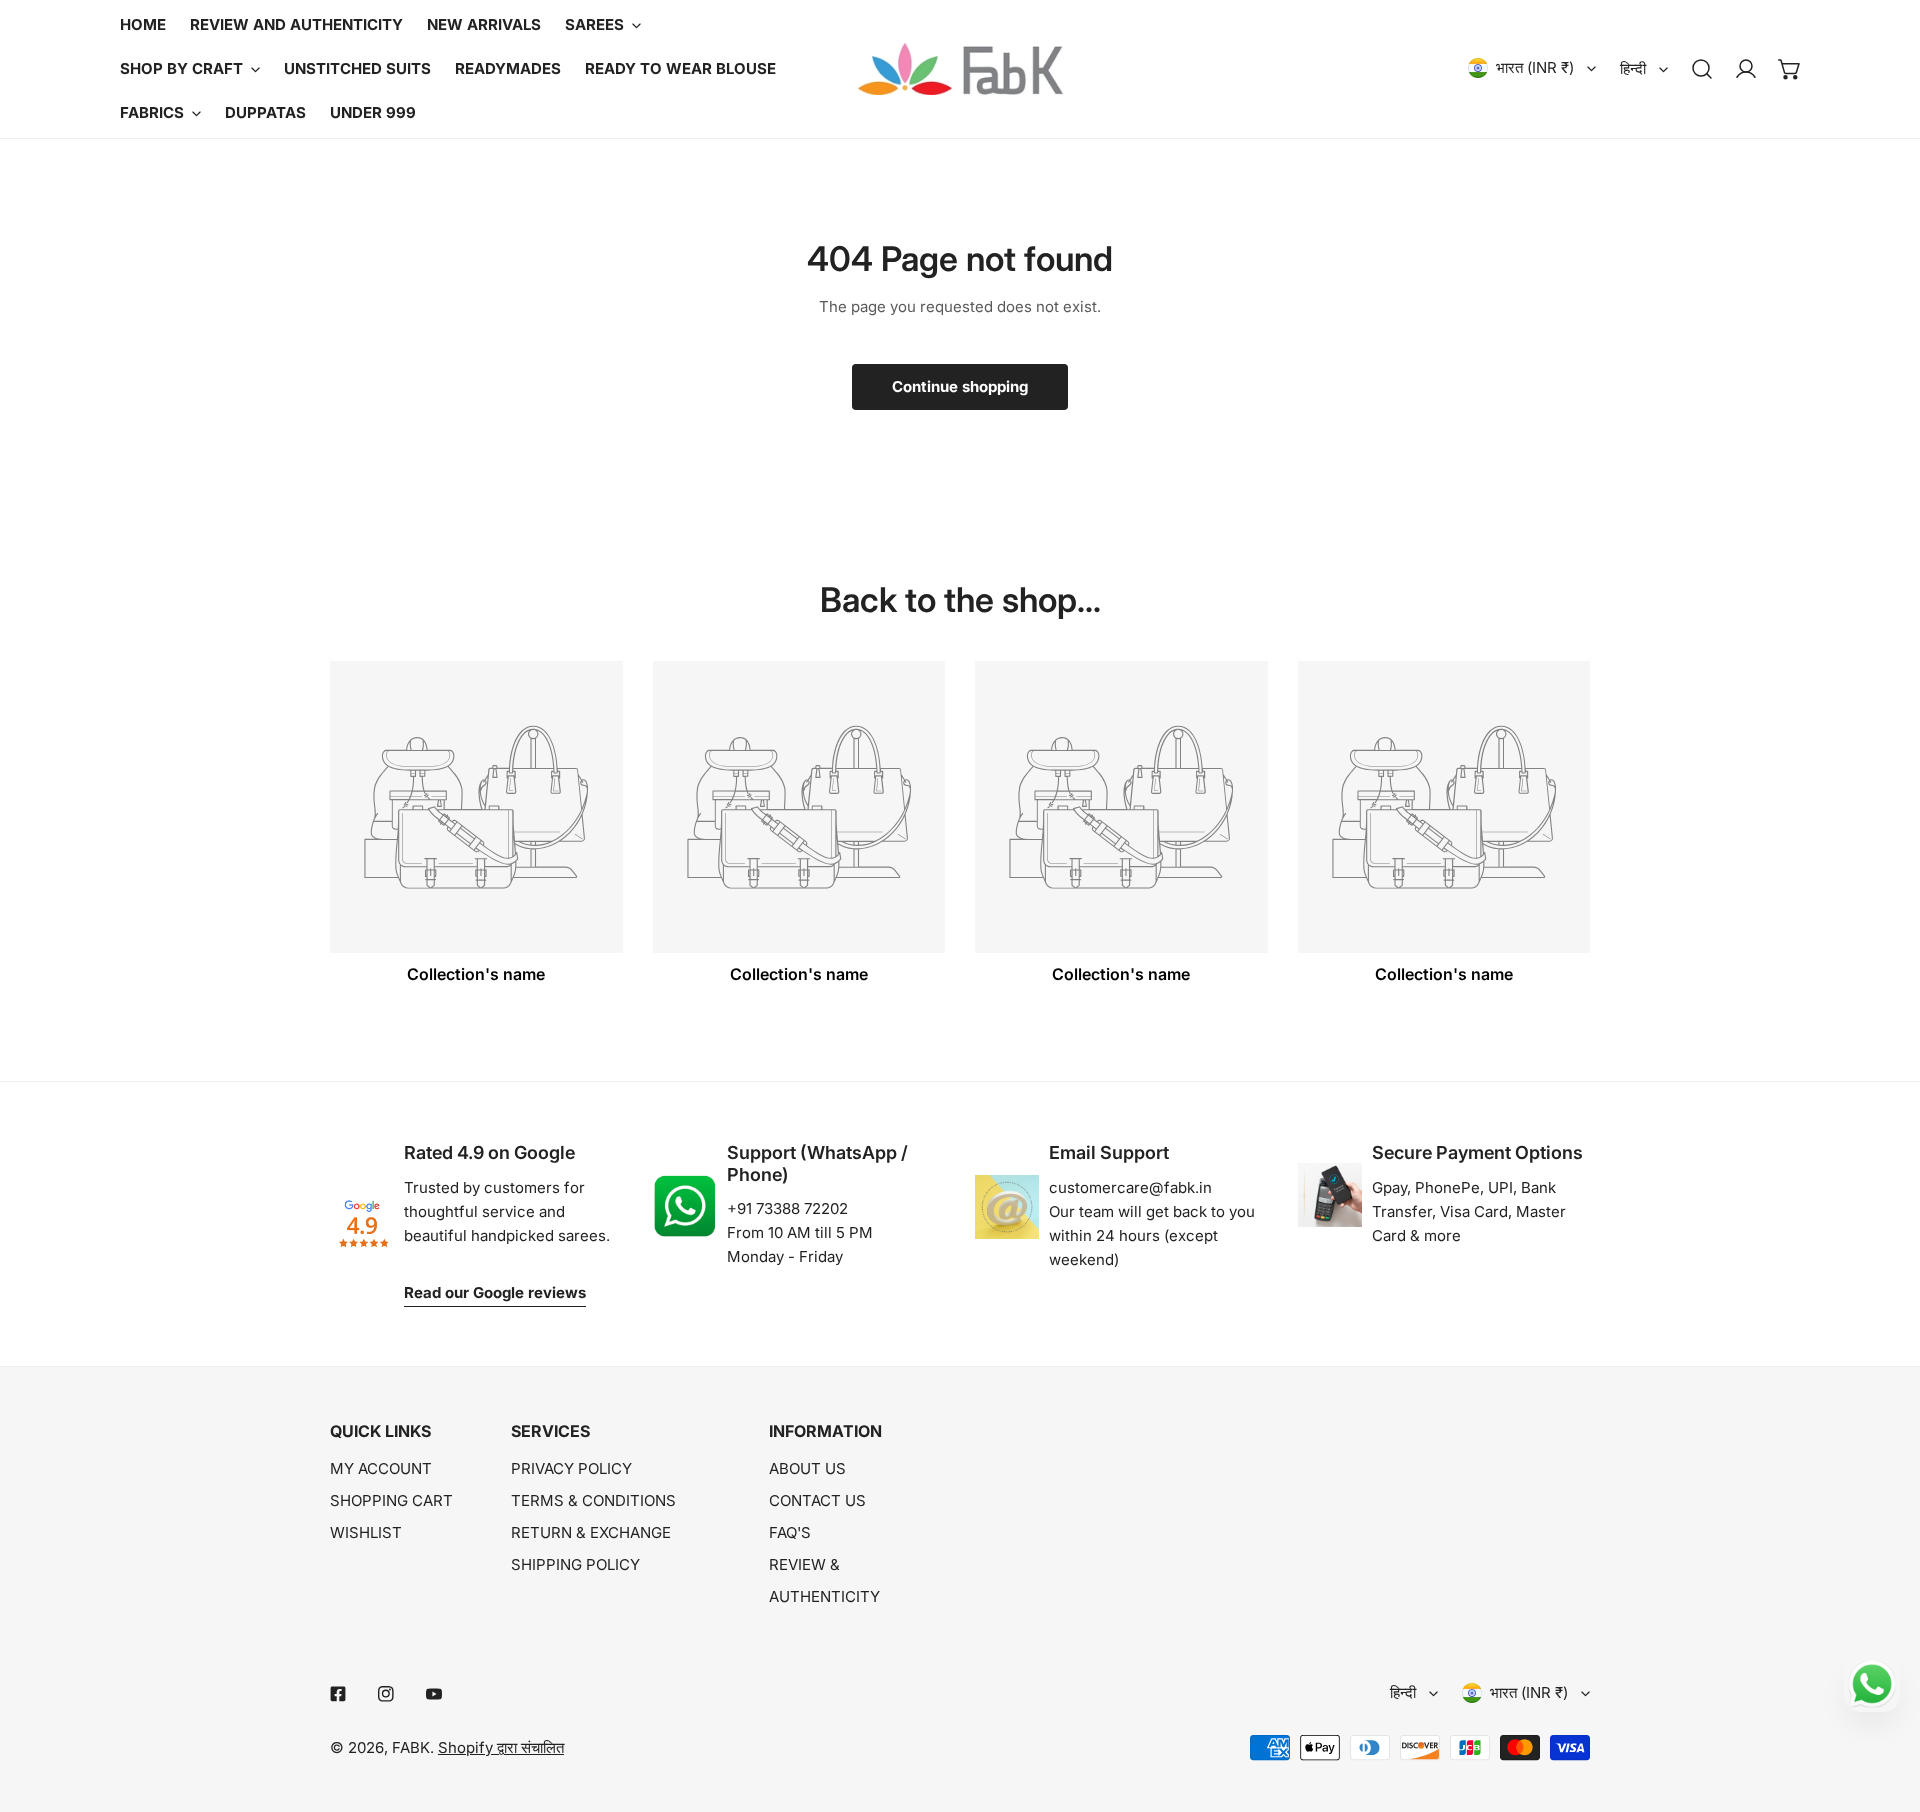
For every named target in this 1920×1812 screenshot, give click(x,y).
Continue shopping (960, 386)
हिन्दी (1633, 68)
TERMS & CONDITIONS (593, 1500)
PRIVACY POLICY (571, 1468)
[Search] (1702, 69)
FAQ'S (790, 1532)
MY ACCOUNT (381, 1468)
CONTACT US (817, 1500)
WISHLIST (366, 1532)
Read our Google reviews (495, 1292)
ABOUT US (807, 1468)
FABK (411, 1747)
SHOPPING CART (391, 1500)
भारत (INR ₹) (1535, 67)
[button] (1790, 69)
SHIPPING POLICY (575, 1564)
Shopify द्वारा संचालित (501, 1747)
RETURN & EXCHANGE (591, 1532)
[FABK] (960, 69)
